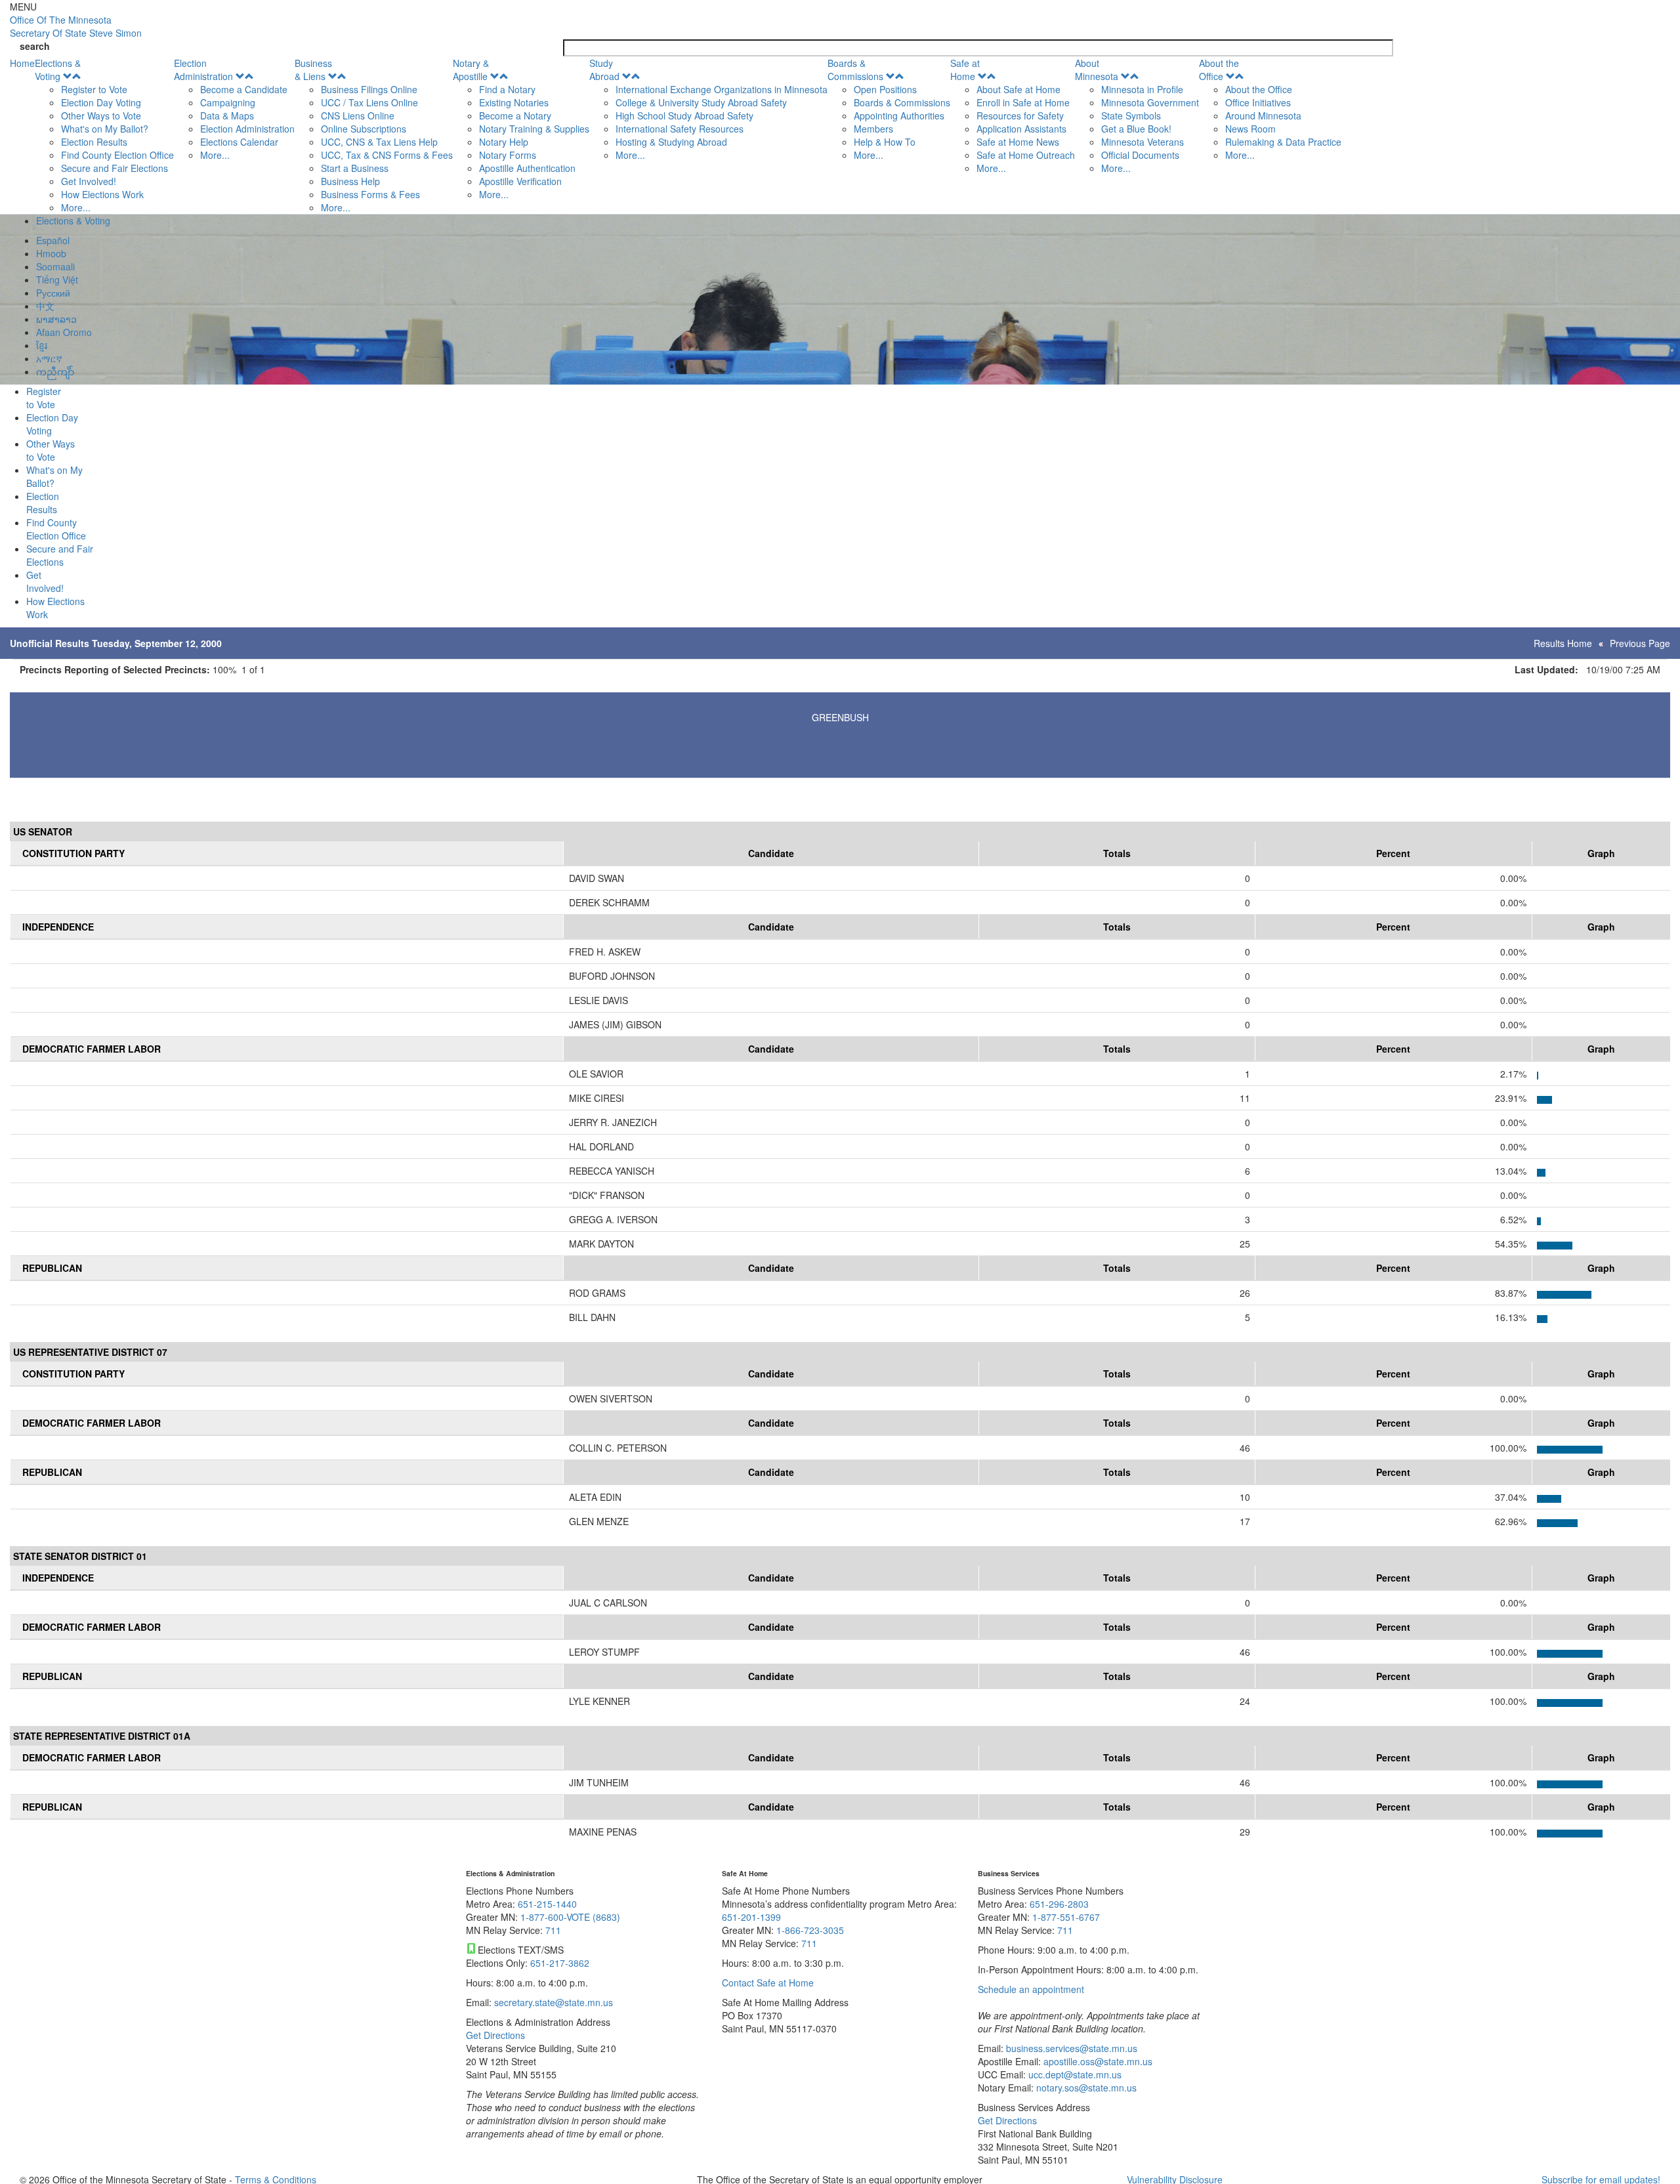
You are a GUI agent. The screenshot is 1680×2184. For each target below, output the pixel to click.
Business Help (350, 181)
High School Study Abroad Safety (684, 115)
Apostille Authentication (527, 168)
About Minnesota (1097, 70)
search (35, 46)
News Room (1250, 129)
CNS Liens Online (358, 115)
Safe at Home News (1018, 142)
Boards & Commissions (855, 70)
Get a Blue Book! (1136, 129)
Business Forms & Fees (370, 194)
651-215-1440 (547, 1904)
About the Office (1219, 70)
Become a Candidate (244, 89)
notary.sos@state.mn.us (1085, 2088)
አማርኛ (49, 358)
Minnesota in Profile (1142, 89)
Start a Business (355, 168)
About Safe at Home (1018, 89)
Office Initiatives (1258, 102)
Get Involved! (89, 181)
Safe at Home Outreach (1026, 155)
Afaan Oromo (64, 332)
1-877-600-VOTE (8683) (570, 1917)
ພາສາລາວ (56, 319)
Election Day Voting (101, 102)
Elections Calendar (239, 142)
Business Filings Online (369, 89)
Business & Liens (313, 70)
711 (553, 1930)
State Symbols (1131, 115)
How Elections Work (102, 194)
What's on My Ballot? (105, 129)
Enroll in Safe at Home (1023, 102)
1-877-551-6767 (1066, 1917)
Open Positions (885, 89)
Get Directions (495, 2035)
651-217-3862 (560, 1963)
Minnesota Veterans (1143, 142)
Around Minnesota (1263, 115)
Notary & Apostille (471, 70)
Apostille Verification (520, 181)
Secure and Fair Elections (115, 168)
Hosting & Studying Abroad (671, 142)
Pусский (53, 293)
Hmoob (51, 253)
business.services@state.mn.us (1070, 2048)
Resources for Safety (1020, 115)
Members (873, 129)
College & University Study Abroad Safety (701, 102)
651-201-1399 (751, 1917)
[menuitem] (104, 135)
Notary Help (504, 142)
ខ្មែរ (42, 345)
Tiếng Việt (57, 280)
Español (53, 240)
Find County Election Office (117, 155)
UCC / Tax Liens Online (369, 102)
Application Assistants (1021, 129)
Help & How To (885, 142)
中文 (45, 306)
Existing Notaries (514, 102)
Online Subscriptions (364, 129)
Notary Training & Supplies (534, 129)
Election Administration (203, 70)
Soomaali (55, 266)
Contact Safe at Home (768, 1983)
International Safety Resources (680, 129)
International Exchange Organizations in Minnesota (722, 89)
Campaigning (228, 102)
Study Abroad (604, 70)
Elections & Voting (58, 70)
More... (76, 207)
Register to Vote (94, 89)
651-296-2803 (1059, 1904)
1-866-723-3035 (810, 1930)
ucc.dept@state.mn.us (1074, 2074)
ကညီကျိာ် (55, 371)
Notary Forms (508, 155)
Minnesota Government (1150, 102)
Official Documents (1140, 155)
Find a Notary (507, 89)
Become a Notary (515, 115)
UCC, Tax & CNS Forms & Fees (387, 155)
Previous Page (1640, 643)
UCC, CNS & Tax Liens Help (379, 142)
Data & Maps (227, 115)
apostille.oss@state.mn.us (1097, 2061)
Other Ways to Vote (101, 115)
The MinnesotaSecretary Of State (76, 26)
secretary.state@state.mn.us (552, 2002)
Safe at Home (965, 70)
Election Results (94, 142)
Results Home (1563, 643)
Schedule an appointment (1031, 1989)
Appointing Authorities (899, 115)
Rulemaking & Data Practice (1283, 142)
